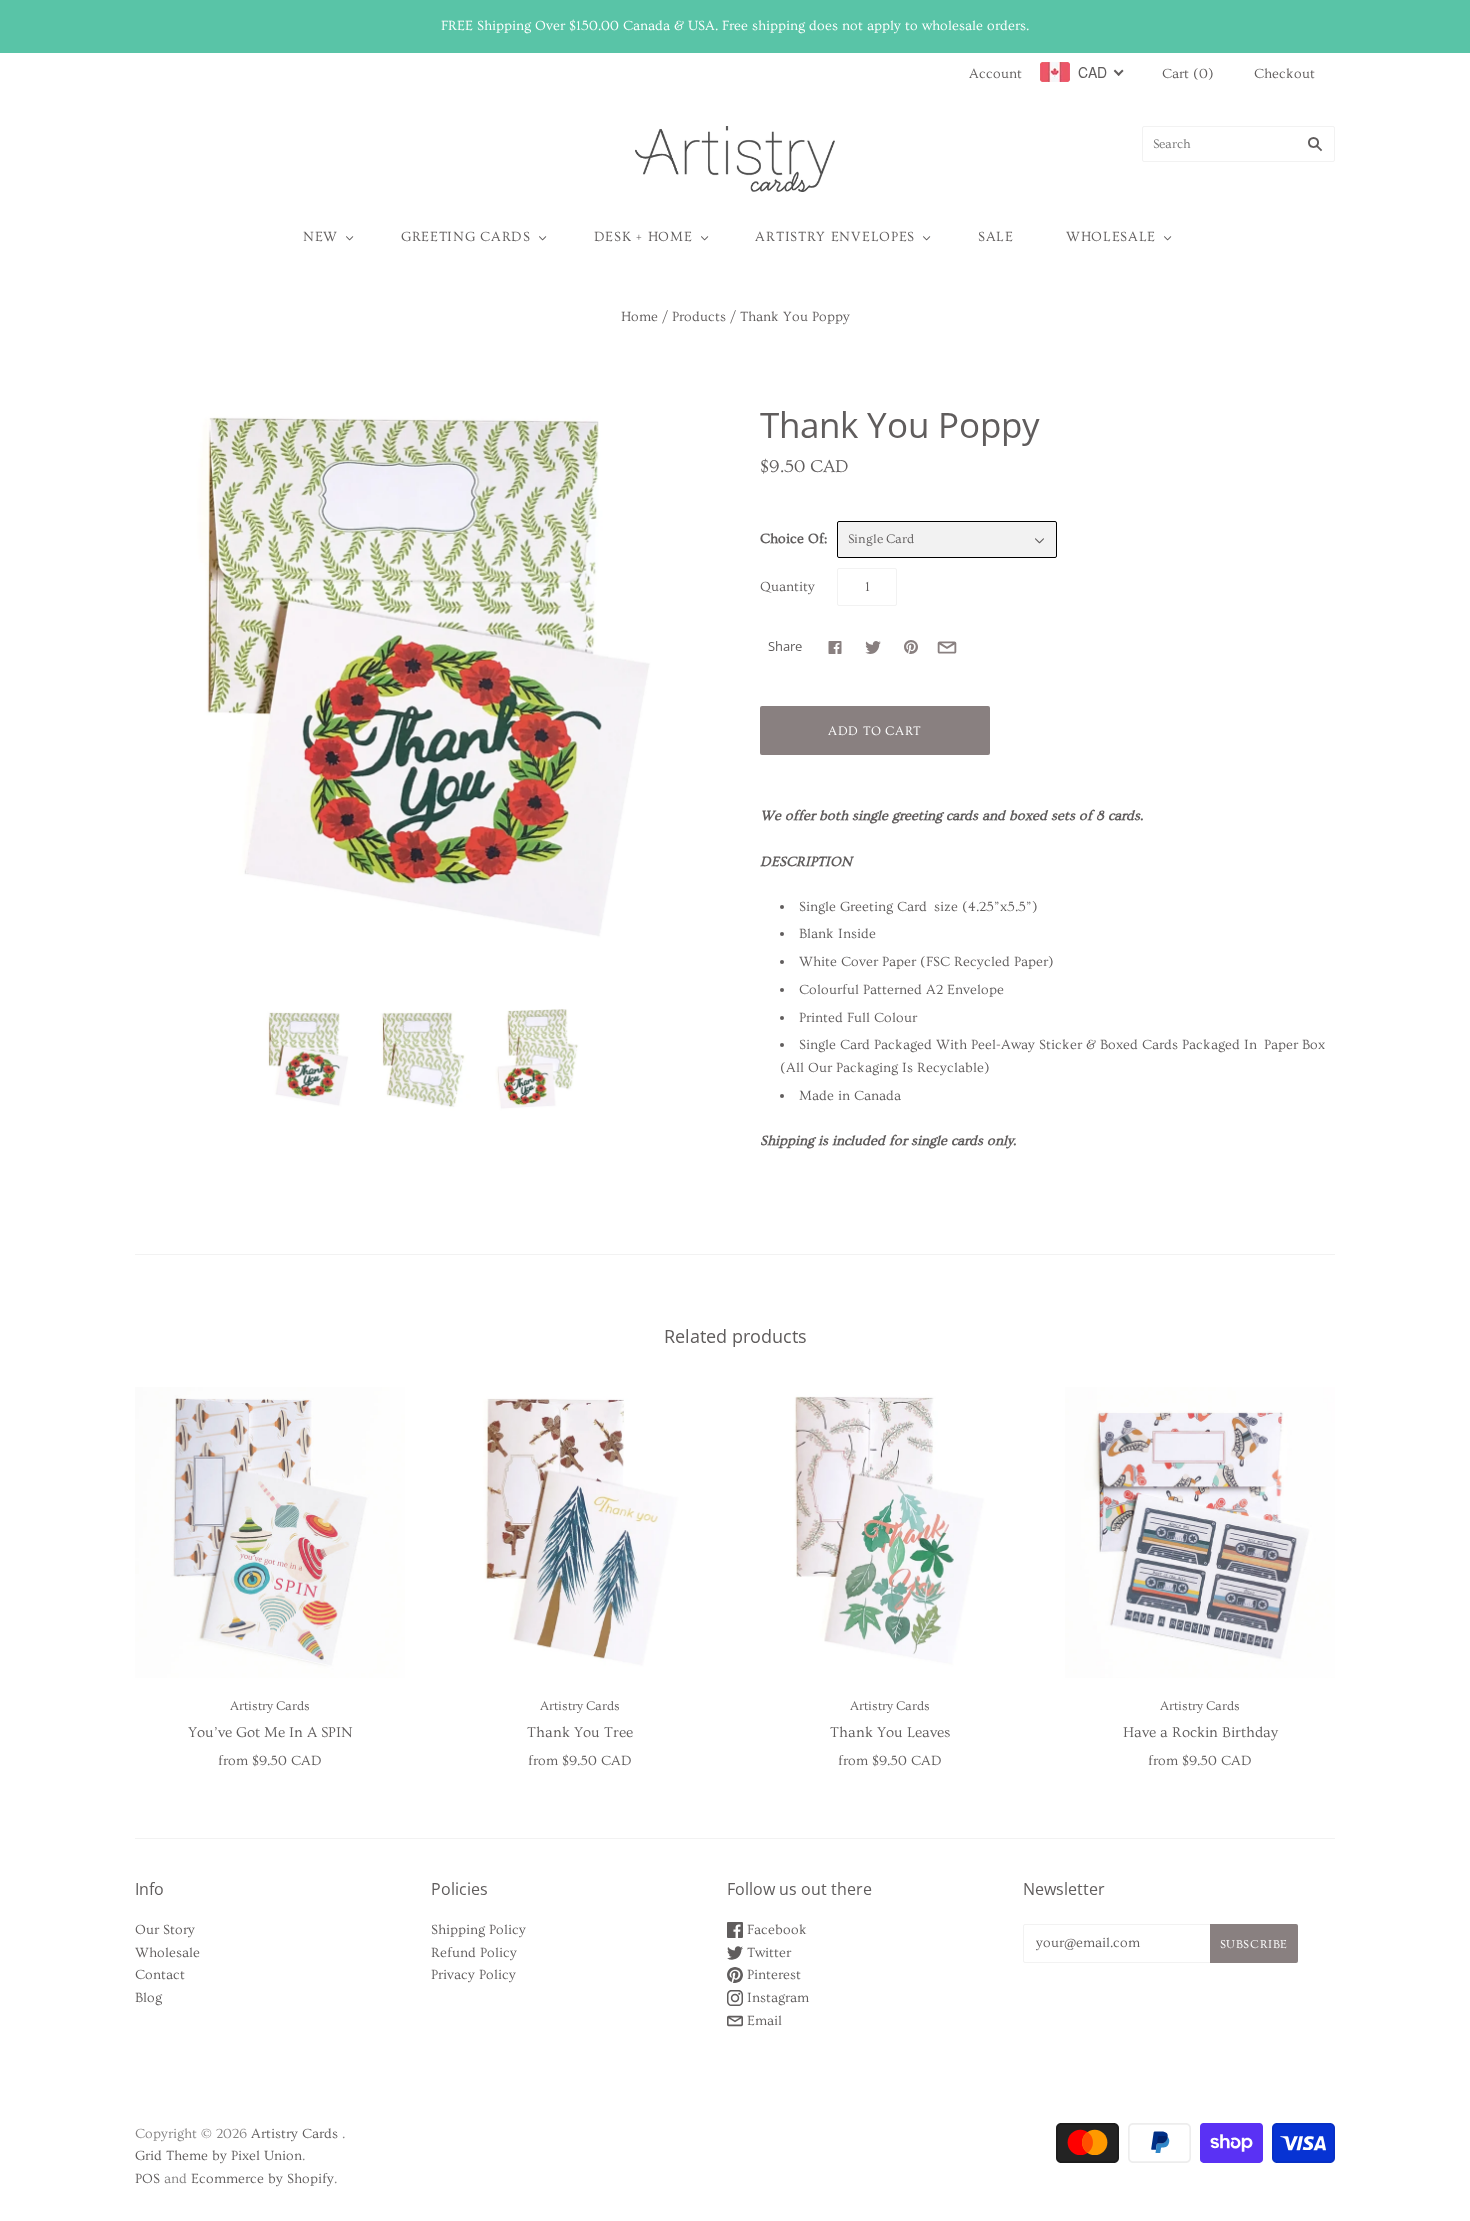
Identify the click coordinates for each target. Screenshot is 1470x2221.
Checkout (1284, 74)
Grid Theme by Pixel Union (218, 2156)
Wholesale (1111, 237)
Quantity (787, 587)
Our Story (165, 1930)
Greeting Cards (466, 237)
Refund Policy (474, 1953)
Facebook (775, 1930)
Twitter (767, 1953)
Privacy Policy (473, 1975)
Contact (160, 1975)
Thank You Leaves (890, 1732)
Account (995, 74)
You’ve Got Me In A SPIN (270, 1732)
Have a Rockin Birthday (1200, 1732)
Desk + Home (643, 237)
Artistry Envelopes (835, 237)
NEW (320, 237)
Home (639, 317)
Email (762, 2021)
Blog (148, 1998)
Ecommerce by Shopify (262, 2179)
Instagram (776, 1998)
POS (147, 2179)
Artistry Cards (270, 1706)
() (1188, 74)
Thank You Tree (580, 1732)
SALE (996, 237)
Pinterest (772, 1975)
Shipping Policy (478, 1930)
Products (699, 317)
